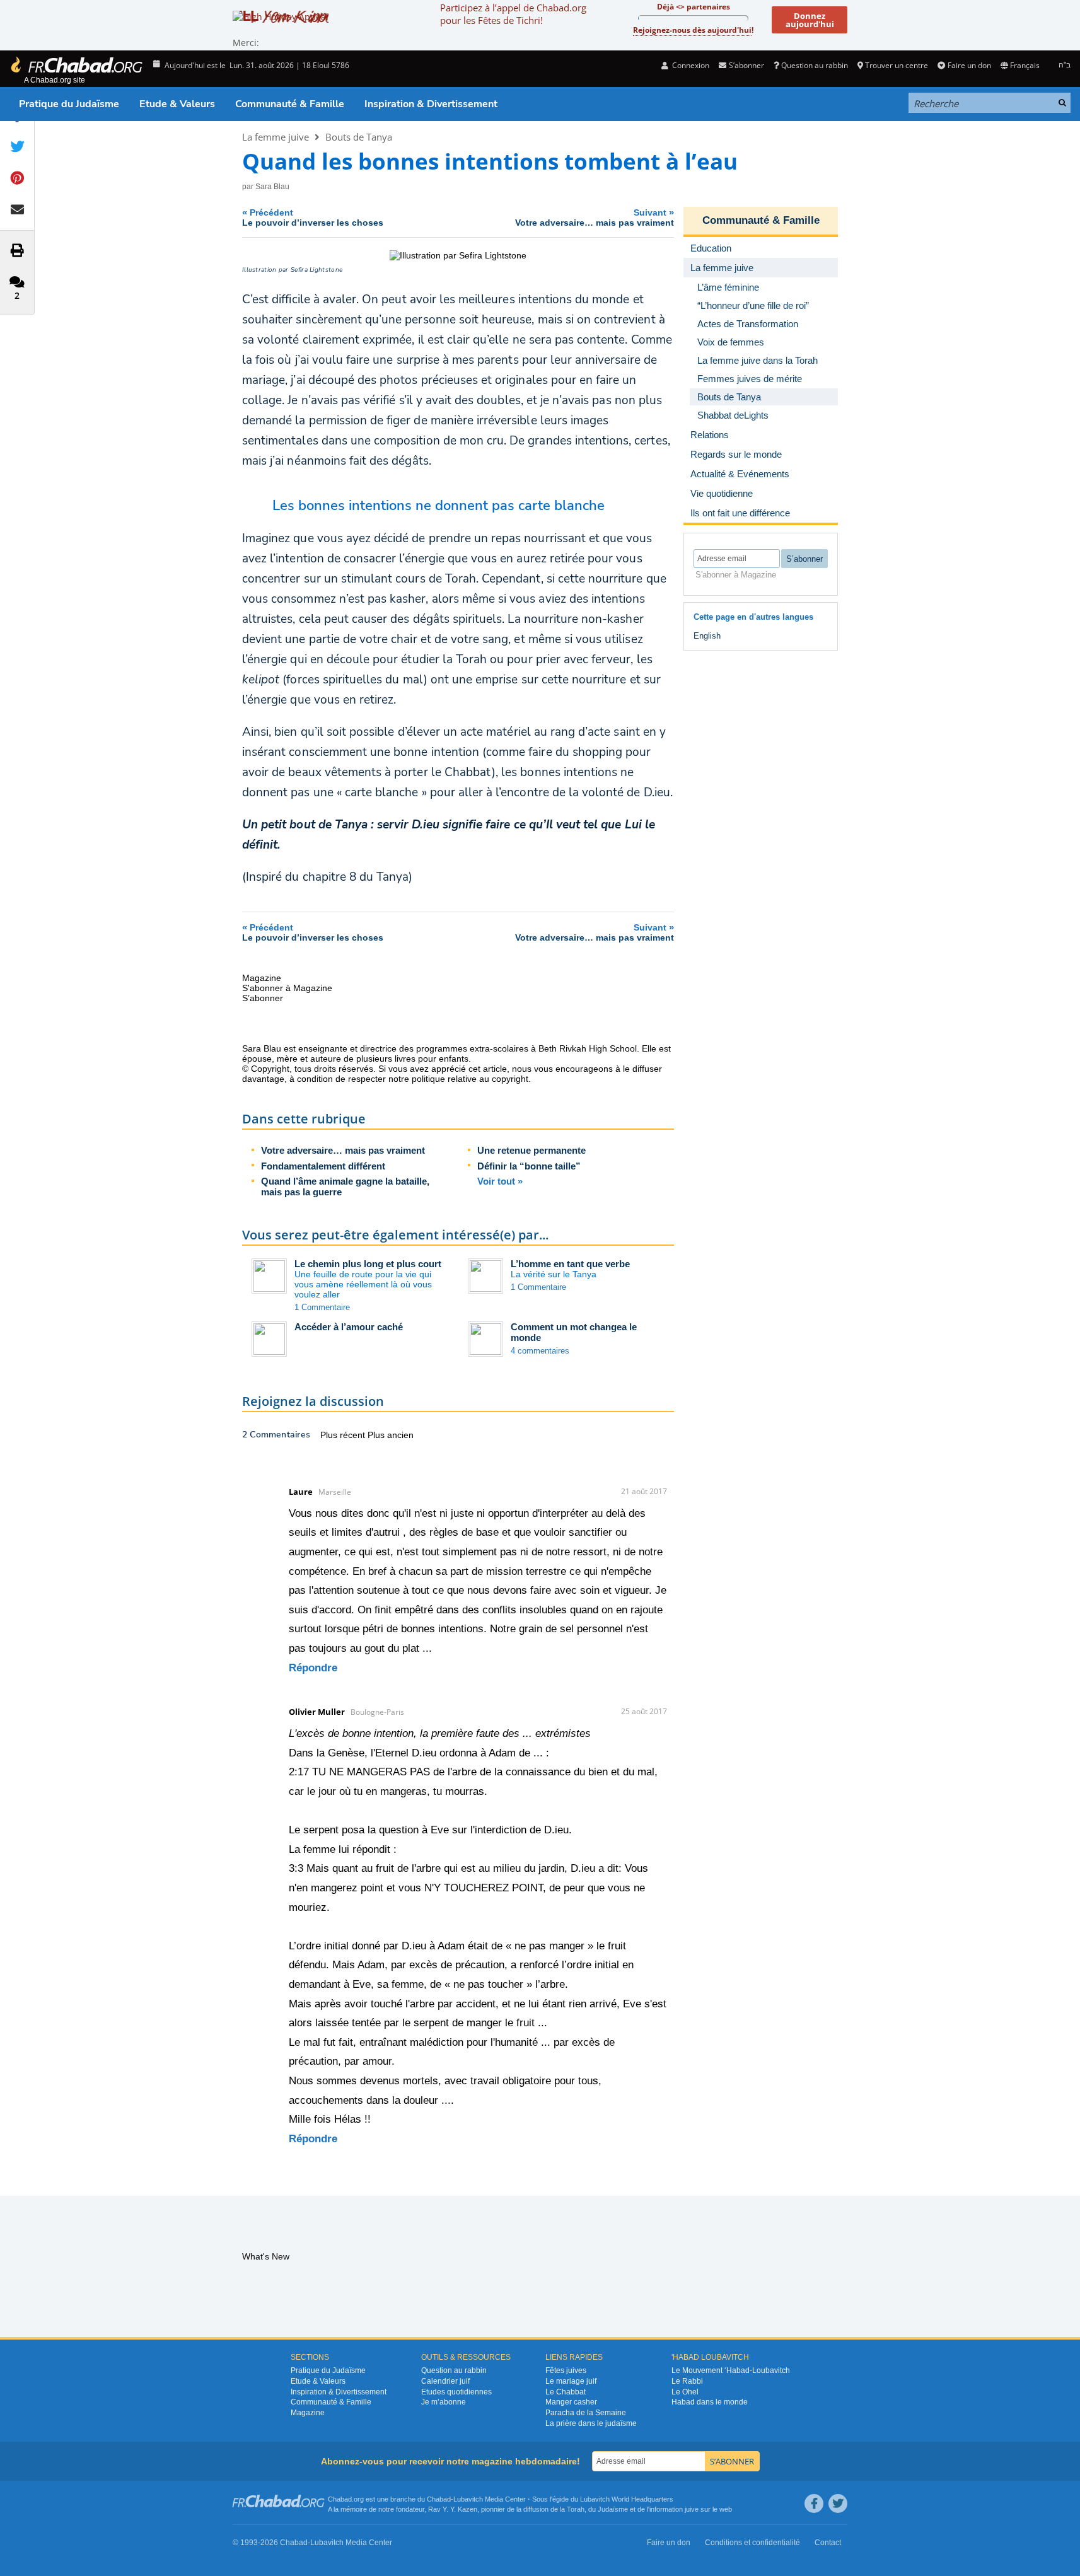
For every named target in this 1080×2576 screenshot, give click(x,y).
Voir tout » (500, 1181)
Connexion (690, 65)
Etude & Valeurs (177, 104)
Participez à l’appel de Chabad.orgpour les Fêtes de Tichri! (513, 14)
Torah (576, 2509)
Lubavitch (468, 2499)
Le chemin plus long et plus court (368, 1264)
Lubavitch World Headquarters (627, 2499)
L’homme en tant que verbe (570, 1264)
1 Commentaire (322, 1307)
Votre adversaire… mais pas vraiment (343, 1150)
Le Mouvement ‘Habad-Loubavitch (731, 2370)
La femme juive (276, 137)
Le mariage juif (571, 2381)
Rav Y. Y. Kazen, (454, 2509)
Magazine (308, 2413)
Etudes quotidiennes (456, 2392)
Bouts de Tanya (359, 137)
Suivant (595, 217)
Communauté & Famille (290, 104)
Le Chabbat (566, 2392)
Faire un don (969, 65)
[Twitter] (838, 2503)
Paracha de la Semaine (586, 2413)
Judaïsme (613, 2509)
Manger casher (571, 2402)
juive (692, 2509)
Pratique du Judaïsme (69, 104)
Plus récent (344, 1435)
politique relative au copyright (470, 1079)
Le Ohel (685, 2392)
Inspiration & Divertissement (431, 104)
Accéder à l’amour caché (349, 1327)
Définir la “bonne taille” (529, 1166)
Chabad (439, 2499)
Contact (828, 2543)
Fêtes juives (566, 2370)
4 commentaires (540, 1351)
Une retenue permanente (531, 1150)
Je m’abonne (444, 2402)
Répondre (313, 1668)
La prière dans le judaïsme (591, 2423)
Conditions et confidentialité (752, 2543)
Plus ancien (391, 1435)
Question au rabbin (815, 65)
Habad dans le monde (710, 2402)
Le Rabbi (687, 2381)
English (707, 636)
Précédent (313, 217)
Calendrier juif (445, 2381)
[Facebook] (814, 2503)
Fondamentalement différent (323, 1166)
